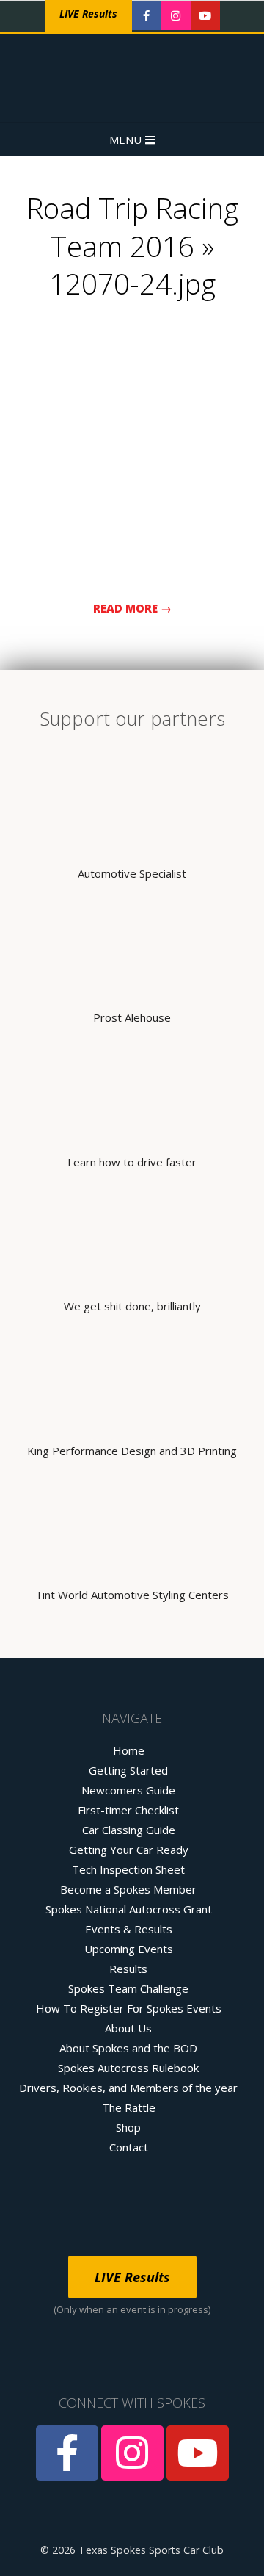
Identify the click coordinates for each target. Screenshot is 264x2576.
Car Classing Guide (129, 1830)
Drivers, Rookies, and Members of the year (128, 2088)
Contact (129, 2147)
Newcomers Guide (128, 1790)
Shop (128, 2127)
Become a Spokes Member (128, 1889)
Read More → (132, 608)
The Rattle (129, 2107)
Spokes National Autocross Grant (129, 1909)
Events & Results (129, 1929)
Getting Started (128, 1770)
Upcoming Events (129, 1949)
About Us (128, 2028)
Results (128, 1969)
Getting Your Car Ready (129, 1850)
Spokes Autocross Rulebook (128, 2068)
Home (129, 1750)
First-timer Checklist (128, 1810)
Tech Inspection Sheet (128, 1869)
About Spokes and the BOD (128, 2048)
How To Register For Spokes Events (129, 2008)
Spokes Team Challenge (128, 1988)
